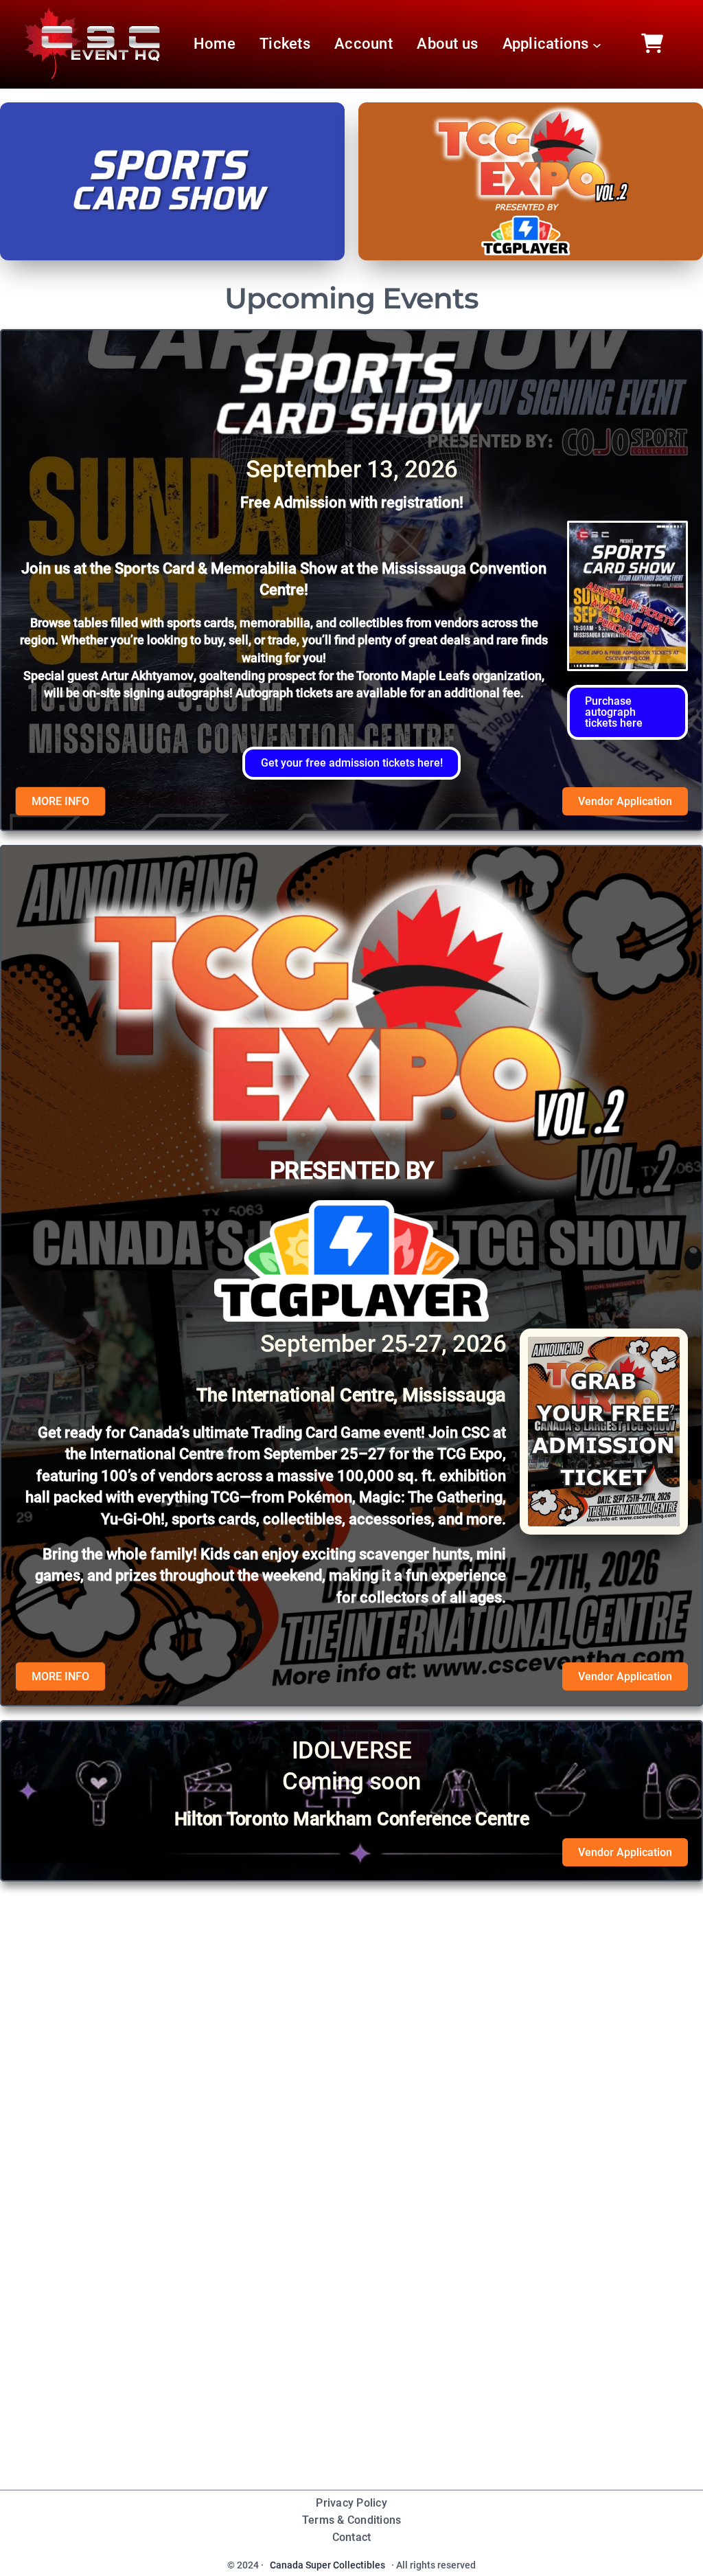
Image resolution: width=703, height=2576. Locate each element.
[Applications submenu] (597, 44)
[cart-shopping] (652, 43)
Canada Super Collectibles (327, 2565)
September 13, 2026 (352, 469)
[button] (627, 712)
